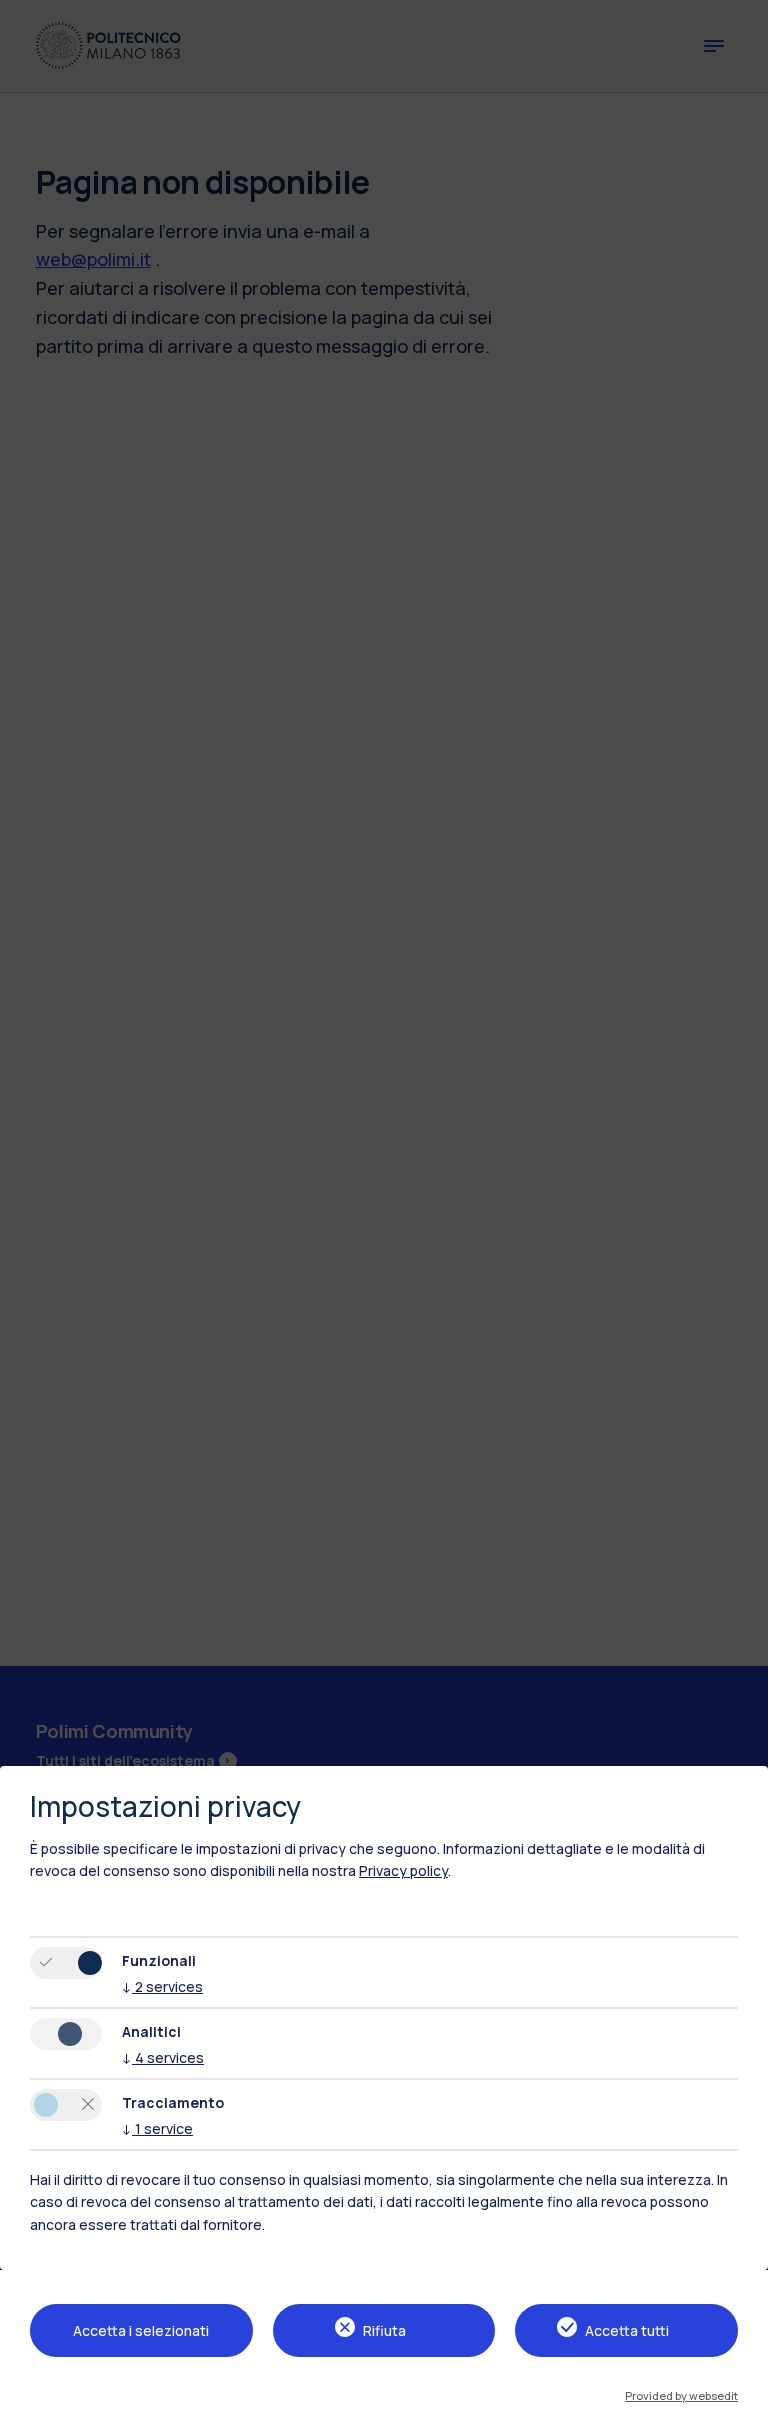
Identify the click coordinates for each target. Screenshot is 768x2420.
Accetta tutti (627, 2330)
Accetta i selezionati (141, 2330)
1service (157, 2128)
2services (162, 1986)
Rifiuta (384, 2330)
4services (163, 2057)
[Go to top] (741, 2398)
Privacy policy (403, 1870)
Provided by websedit (681, 2395)
